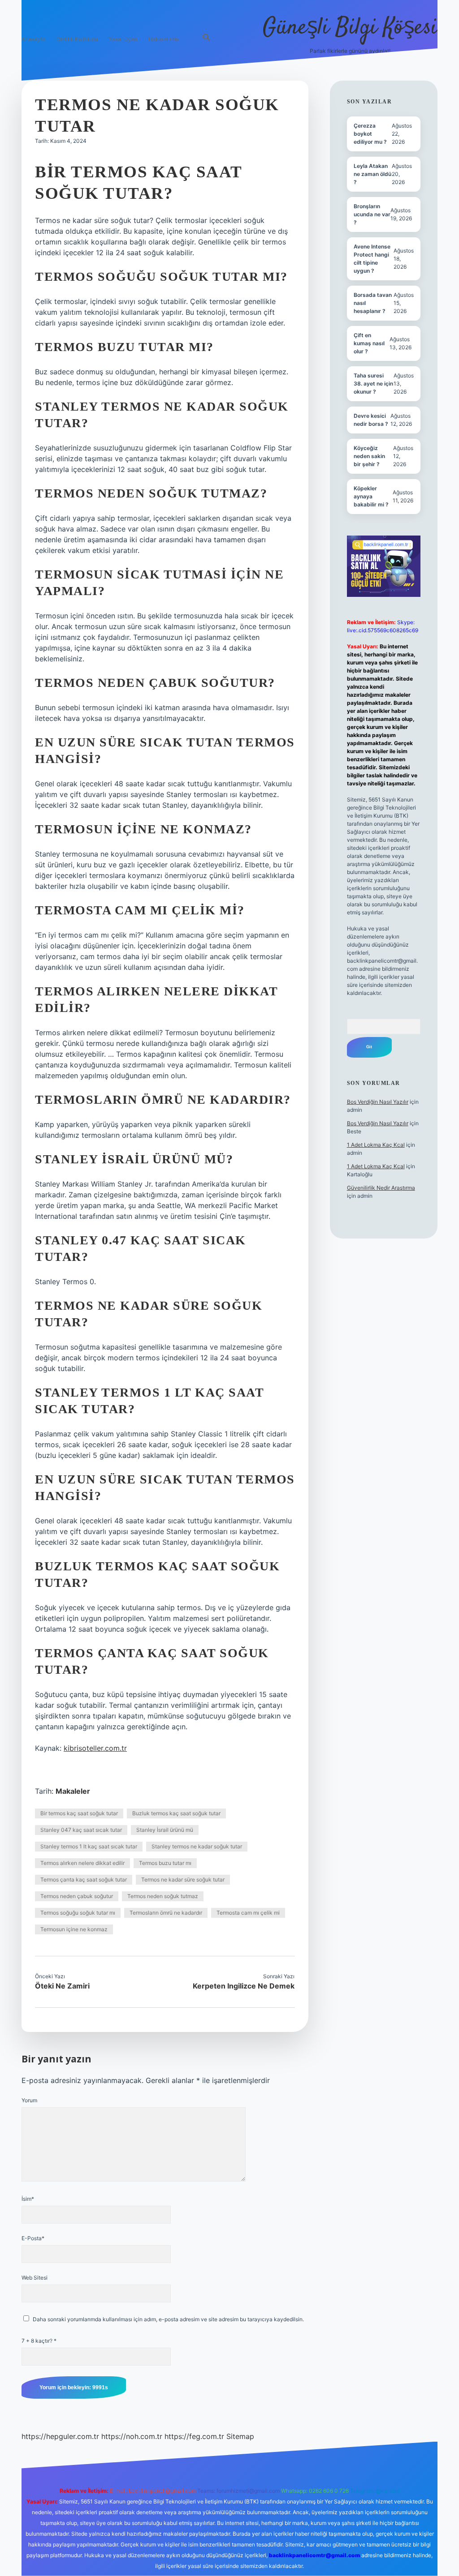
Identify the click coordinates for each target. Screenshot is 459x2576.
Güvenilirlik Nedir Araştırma (381, 1188)
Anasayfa (33, 39)
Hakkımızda (163, 39)
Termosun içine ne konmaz (74, 1929)
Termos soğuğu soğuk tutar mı (78, 1913)
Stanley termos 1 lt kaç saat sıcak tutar (89, 1846)
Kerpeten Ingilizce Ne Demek (244, 1986)
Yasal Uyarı (123, 39)
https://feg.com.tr (194, 2436)
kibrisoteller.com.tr (95, 1748)
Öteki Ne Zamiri (62, 1986)
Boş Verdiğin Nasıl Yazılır (378, 1102)
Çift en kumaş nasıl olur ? (369, 343)
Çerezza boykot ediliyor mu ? (370, 134)
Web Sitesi (35, 2278)
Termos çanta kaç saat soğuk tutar (84, 1879)
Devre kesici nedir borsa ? (371, 420)
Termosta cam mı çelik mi (248, 1913)
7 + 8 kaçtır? (39, 2341)
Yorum (29, 2100)
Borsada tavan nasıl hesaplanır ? (373, 303)
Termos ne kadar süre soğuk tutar (183, 1879)
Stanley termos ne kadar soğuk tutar (197, 1846)
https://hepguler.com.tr (60, 2436)
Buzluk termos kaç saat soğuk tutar (176, 1813)
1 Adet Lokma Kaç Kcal (376, 1145)
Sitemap (240, 2436)
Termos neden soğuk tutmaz (163, 1896)
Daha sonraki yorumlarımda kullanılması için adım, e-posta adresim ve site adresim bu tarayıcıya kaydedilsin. (168, 2319)
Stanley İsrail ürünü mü (165, 1830)
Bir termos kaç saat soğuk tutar (79, 1813)
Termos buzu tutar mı (165, 1863)
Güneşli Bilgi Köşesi (350, 28)
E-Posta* (33, 2238)
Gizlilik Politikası (77, 39)
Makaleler (73, 1791)
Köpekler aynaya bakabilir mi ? (371, 496)
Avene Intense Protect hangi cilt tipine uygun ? (372, 259)
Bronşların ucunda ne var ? (372, 214)
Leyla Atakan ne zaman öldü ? (372, 174)
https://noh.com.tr (132, 2436)
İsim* (28, 2199)
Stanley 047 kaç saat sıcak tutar (81, 1830)
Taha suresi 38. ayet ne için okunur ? (373, 384)
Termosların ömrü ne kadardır (166, 1913)
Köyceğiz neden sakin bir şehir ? (369, 456)
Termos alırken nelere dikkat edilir (82, 1863)
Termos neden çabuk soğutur (77, 1896)
